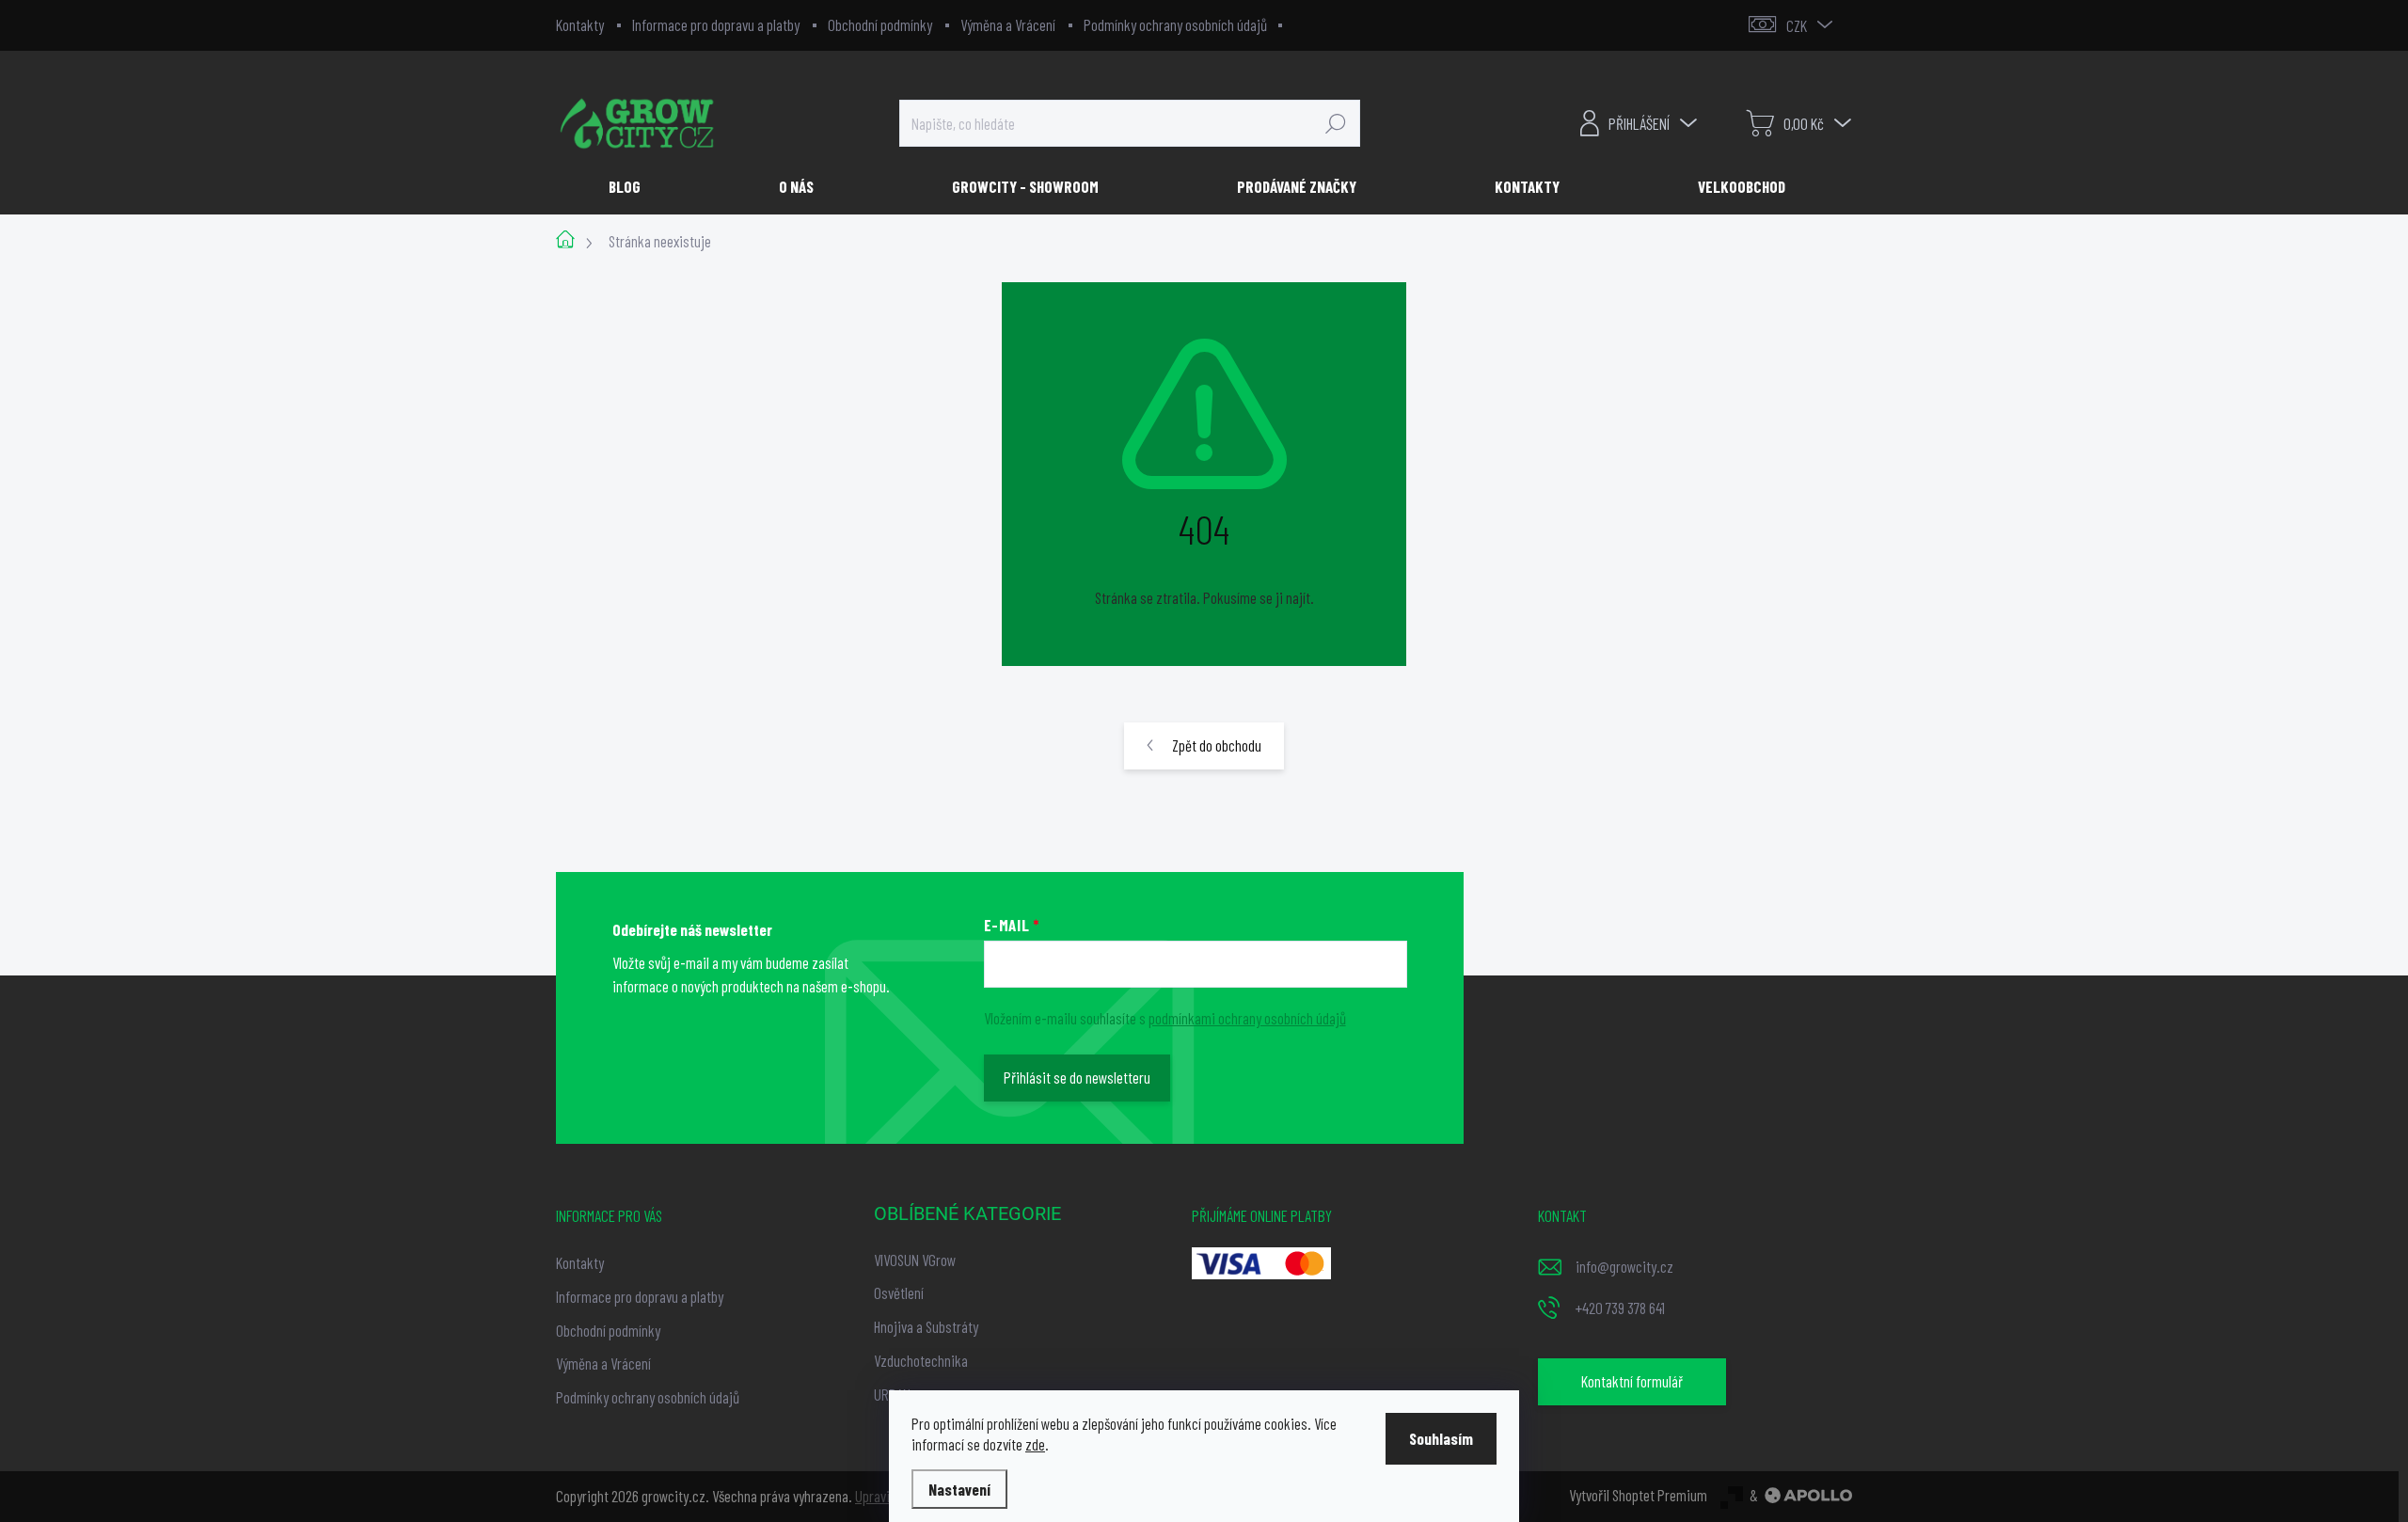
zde (1035, 1444)
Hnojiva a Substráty (926, 1326)
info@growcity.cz (1624, 1266)
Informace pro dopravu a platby (716, 24)
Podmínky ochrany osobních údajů (1175, 24)
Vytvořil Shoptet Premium (1638, 1495)
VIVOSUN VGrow (915, 1260)
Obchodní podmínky (880, 24)
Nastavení (959, 1489)
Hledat (1336, 123)
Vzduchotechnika (921, 1360)
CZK (1797, 25)
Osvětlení (899, 1292)
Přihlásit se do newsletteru (1077, 1077)
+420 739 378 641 (1620, 1308)
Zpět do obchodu (1217, 745)
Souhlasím (1441, 1438)
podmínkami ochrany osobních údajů (1247, 1018)
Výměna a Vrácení (1008, 24)
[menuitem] (632, 186)
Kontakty (580, 24)
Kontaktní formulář (1632, 1381)
